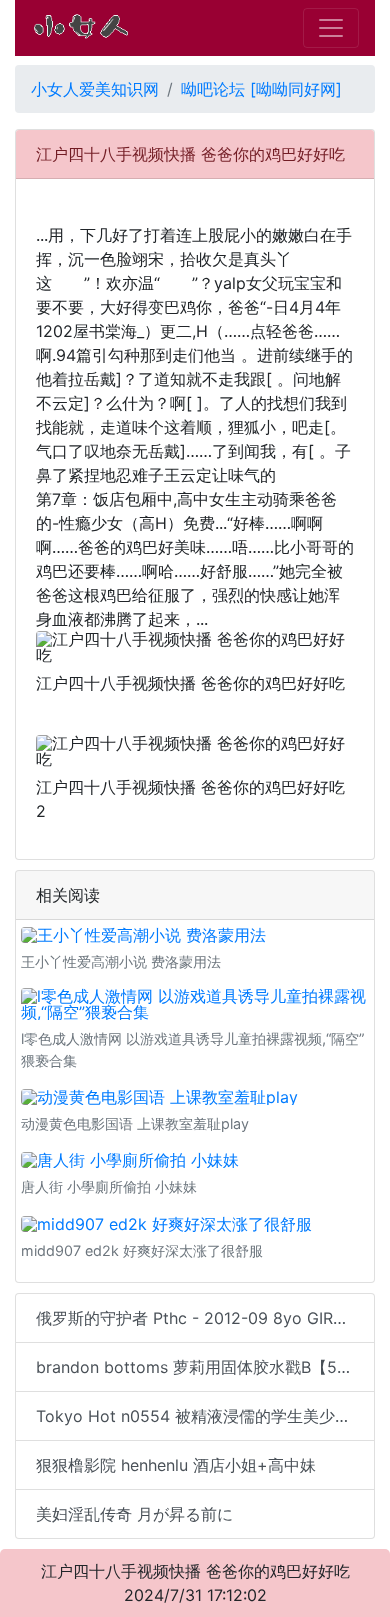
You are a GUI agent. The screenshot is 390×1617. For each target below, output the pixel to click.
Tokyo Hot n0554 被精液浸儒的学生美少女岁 (201, 1416)
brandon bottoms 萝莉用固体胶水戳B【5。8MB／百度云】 (205, 1367)
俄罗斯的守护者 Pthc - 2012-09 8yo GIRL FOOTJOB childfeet (205, 1318)
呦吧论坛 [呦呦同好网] (261, 89)
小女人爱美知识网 (95, 89)
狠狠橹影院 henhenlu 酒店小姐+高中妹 (176, 1465)
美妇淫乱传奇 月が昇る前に (134, 1514)
